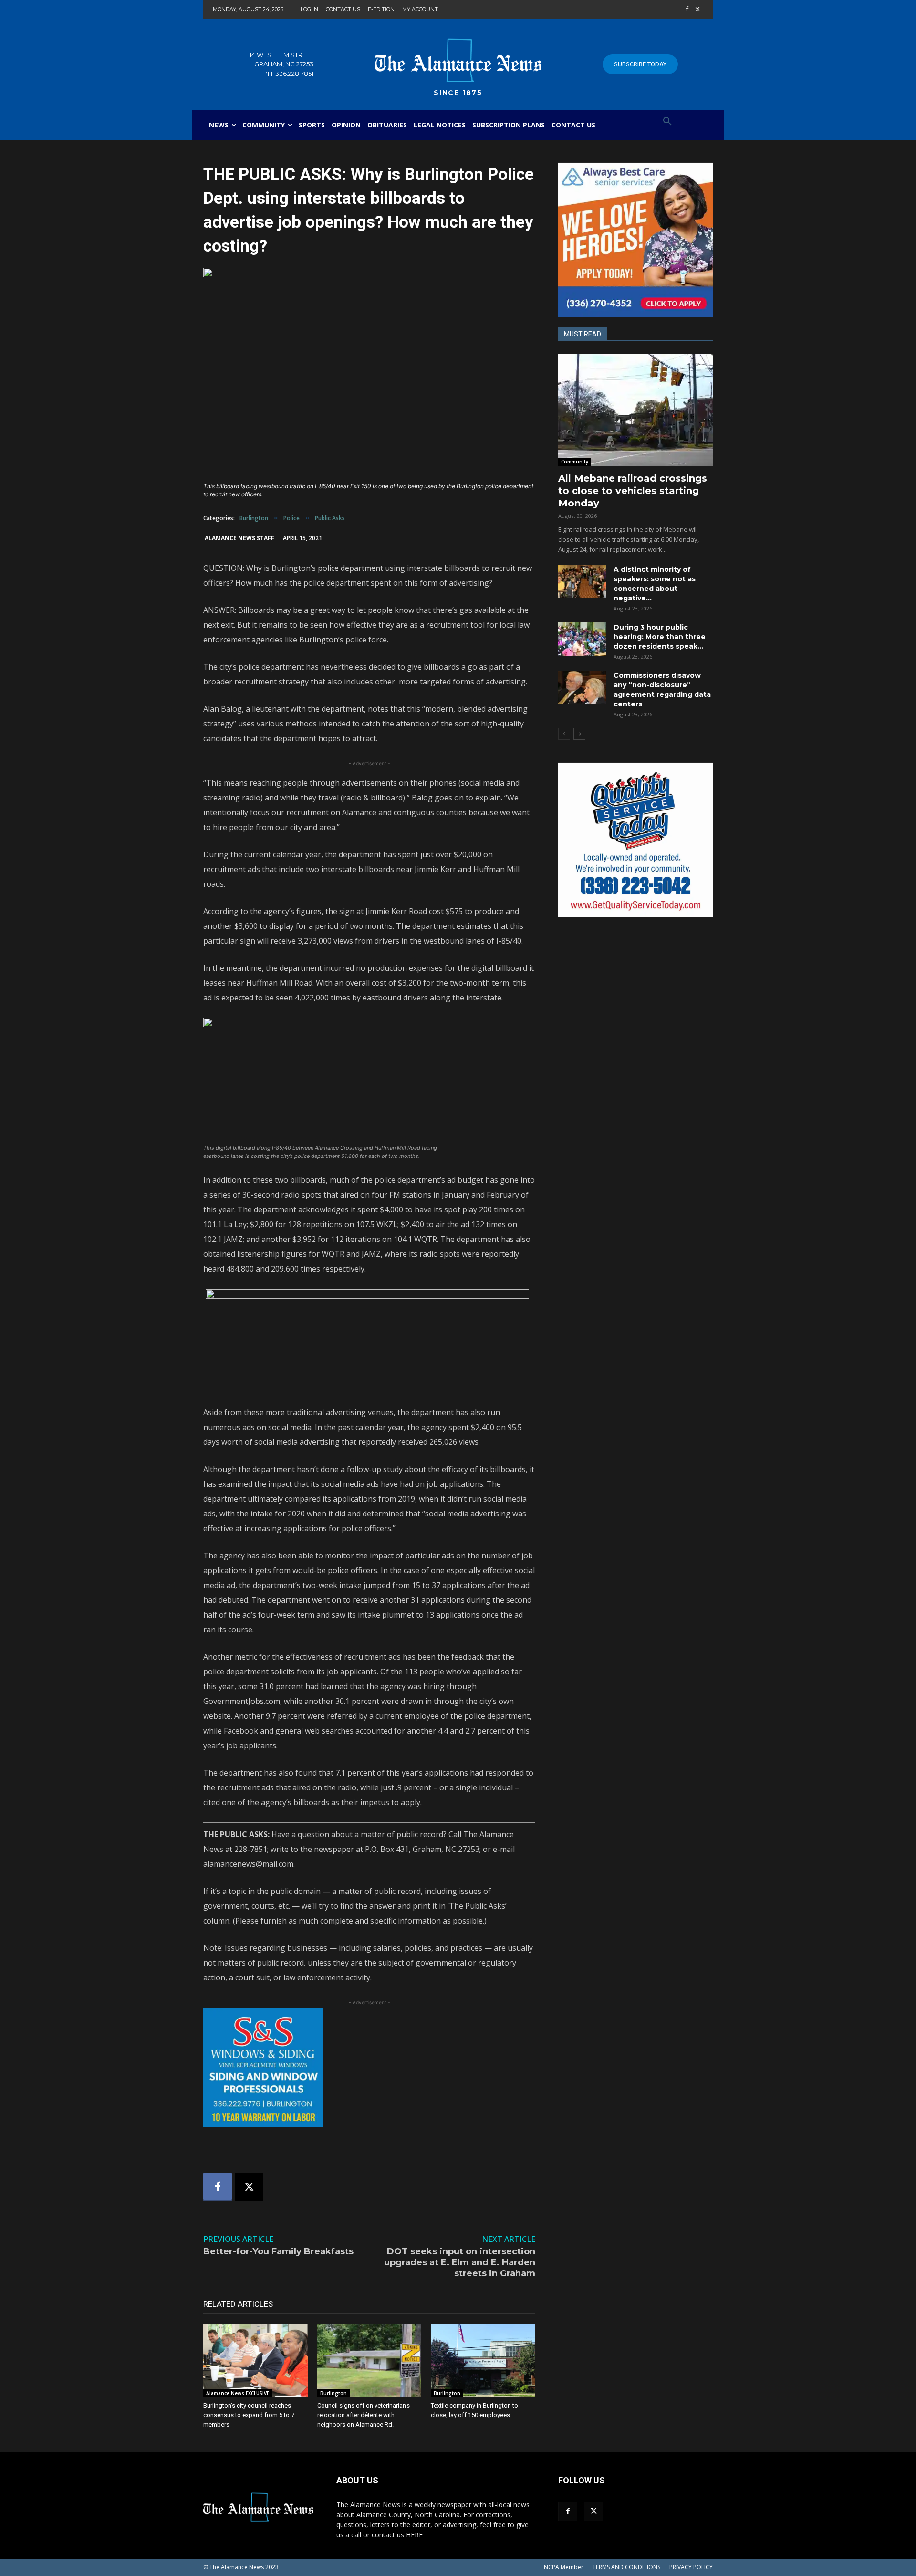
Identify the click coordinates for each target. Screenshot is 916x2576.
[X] (698, 10)
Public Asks (330, 518)
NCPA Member (564, 2567)
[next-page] (579, 734)
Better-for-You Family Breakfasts (278, 2251)
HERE (414, 2535)
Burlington (254, 518)
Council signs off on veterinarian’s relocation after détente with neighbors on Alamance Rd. (364, 2415)
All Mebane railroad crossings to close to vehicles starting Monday (633, 491)
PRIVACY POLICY (691, 2567)
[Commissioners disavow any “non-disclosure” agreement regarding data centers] (582, 687)
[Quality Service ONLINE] (635, 840)
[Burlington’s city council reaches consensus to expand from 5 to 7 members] (255, 2361)
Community (575, 462)
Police (291, 518)
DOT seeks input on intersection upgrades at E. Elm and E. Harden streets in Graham (460, 2263)
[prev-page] (564, 734)
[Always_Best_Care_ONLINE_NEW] (635, 240)
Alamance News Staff (239, 538)
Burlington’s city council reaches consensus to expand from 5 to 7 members (249, 2415)
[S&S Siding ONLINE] (369, 2067)
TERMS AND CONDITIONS (626, 2567)
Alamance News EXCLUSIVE (238, 2393)
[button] (667, 122)
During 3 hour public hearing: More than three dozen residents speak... (660, 637)
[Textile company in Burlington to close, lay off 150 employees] (483, 2361)
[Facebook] (687, 10)
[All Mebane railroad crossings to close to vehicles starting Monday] (635, 410)
